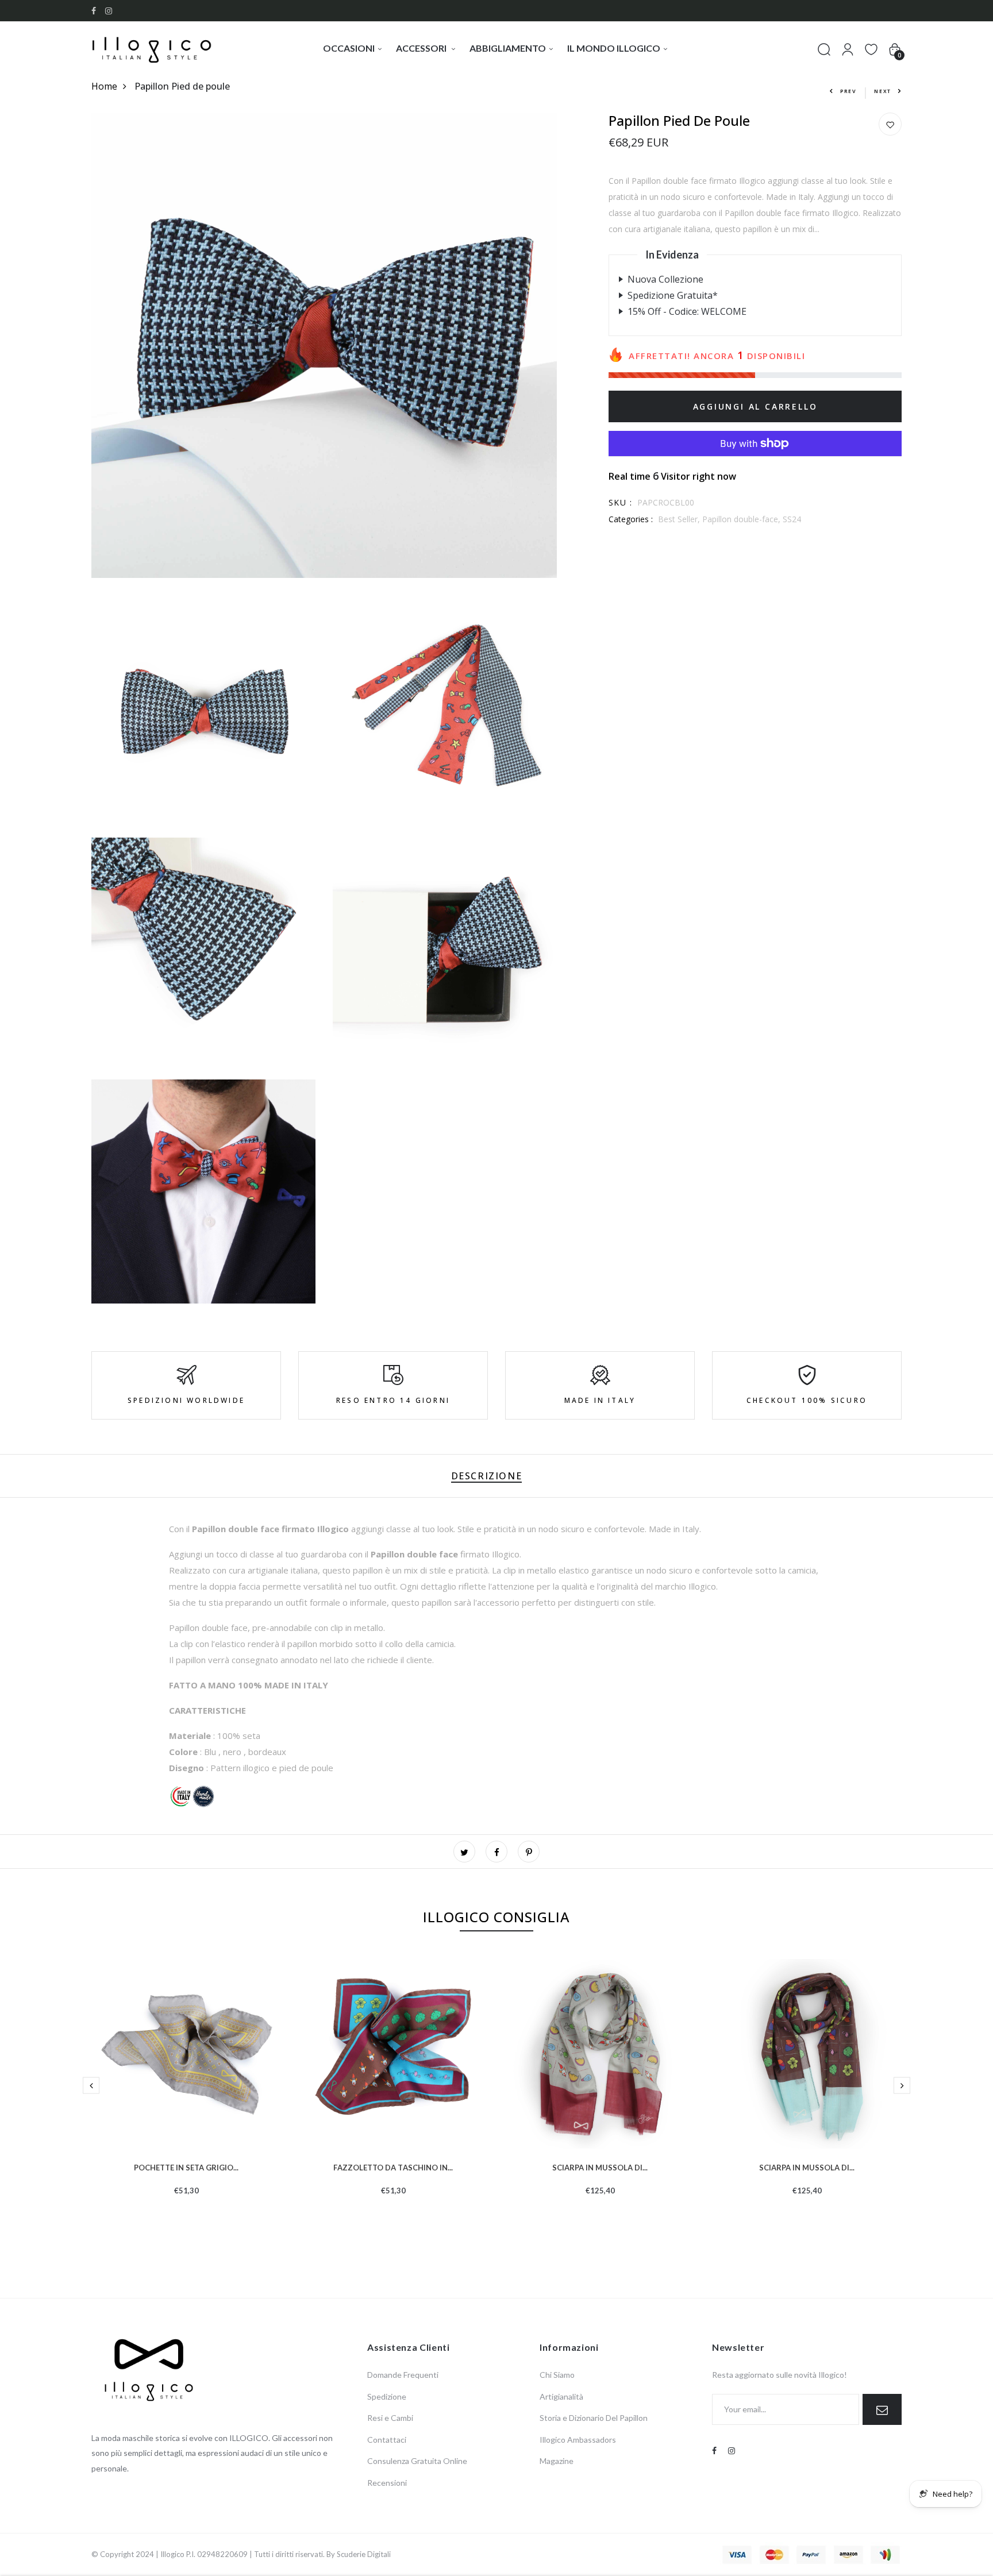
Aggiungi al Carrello (755, 406)
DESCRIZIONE (487, 1476)
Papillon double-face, (742, 519)
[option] (186, 2095)
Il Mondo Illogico (614, 48)
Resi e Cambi (390, 2418)
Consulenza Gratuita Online (417, 2461)
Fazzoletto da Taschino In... (393, 2166)
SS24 (792, 519)
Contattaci (387, 2440)
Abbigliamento (508, 48)
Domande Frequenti (403, 2375)
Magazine (557, 2461)
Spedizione (387, 2396)
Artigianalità (561, 2396)
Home (104, 86)
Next (883, 91)
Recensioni (387, 2483)
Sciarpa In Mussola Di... (600, 2166)
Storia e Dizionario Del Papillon (594, 2418)
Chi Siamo (557, 2375)
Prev (848, 91)
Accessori (422, 48)
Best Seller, (680, 519)
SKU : (620, 502)
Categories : (631, 519)
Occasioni (349, 48)
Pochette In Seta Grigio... (186, 2166)
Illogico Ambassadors (578, 2440)
